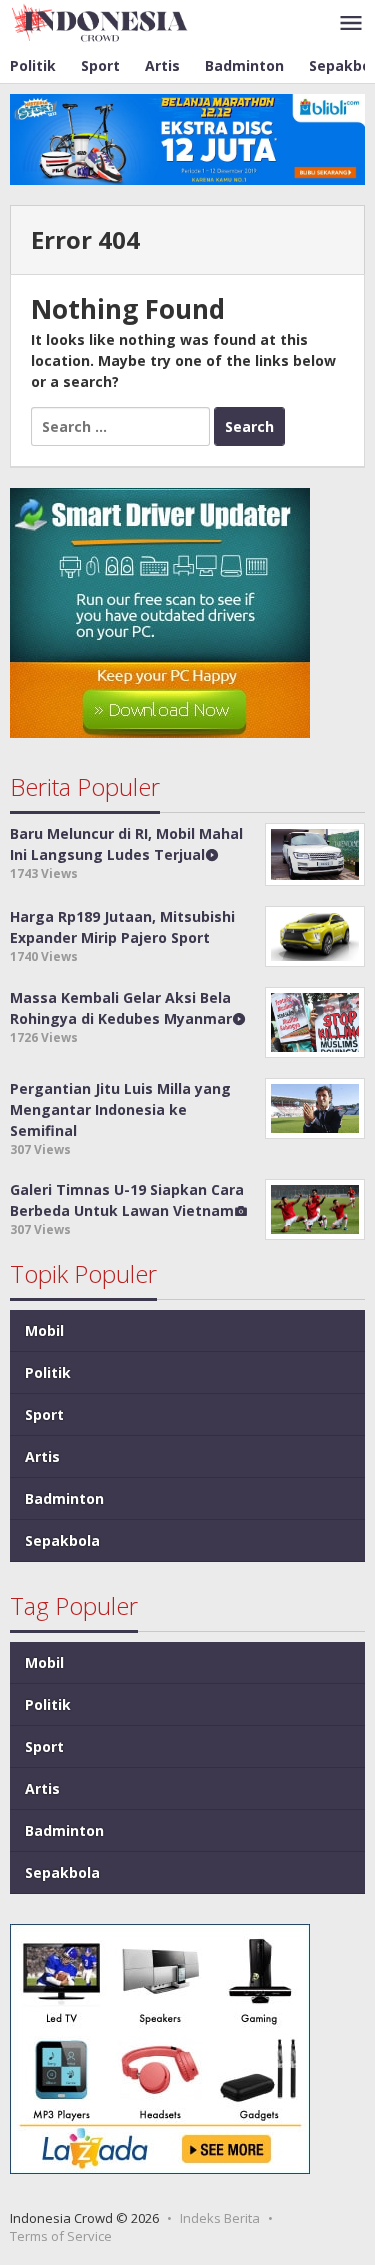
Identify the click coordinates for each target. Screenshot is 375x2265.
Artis (42, 1456)
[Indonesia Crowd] (100, 21)
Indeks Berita (220, 2218)
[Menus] (351, 24)
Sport (44, 1414)
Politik (48, 1372)
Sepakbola (62, 1540)
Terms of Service (61, 2236)
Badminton (64, 1498)
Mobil (44, 1330)
